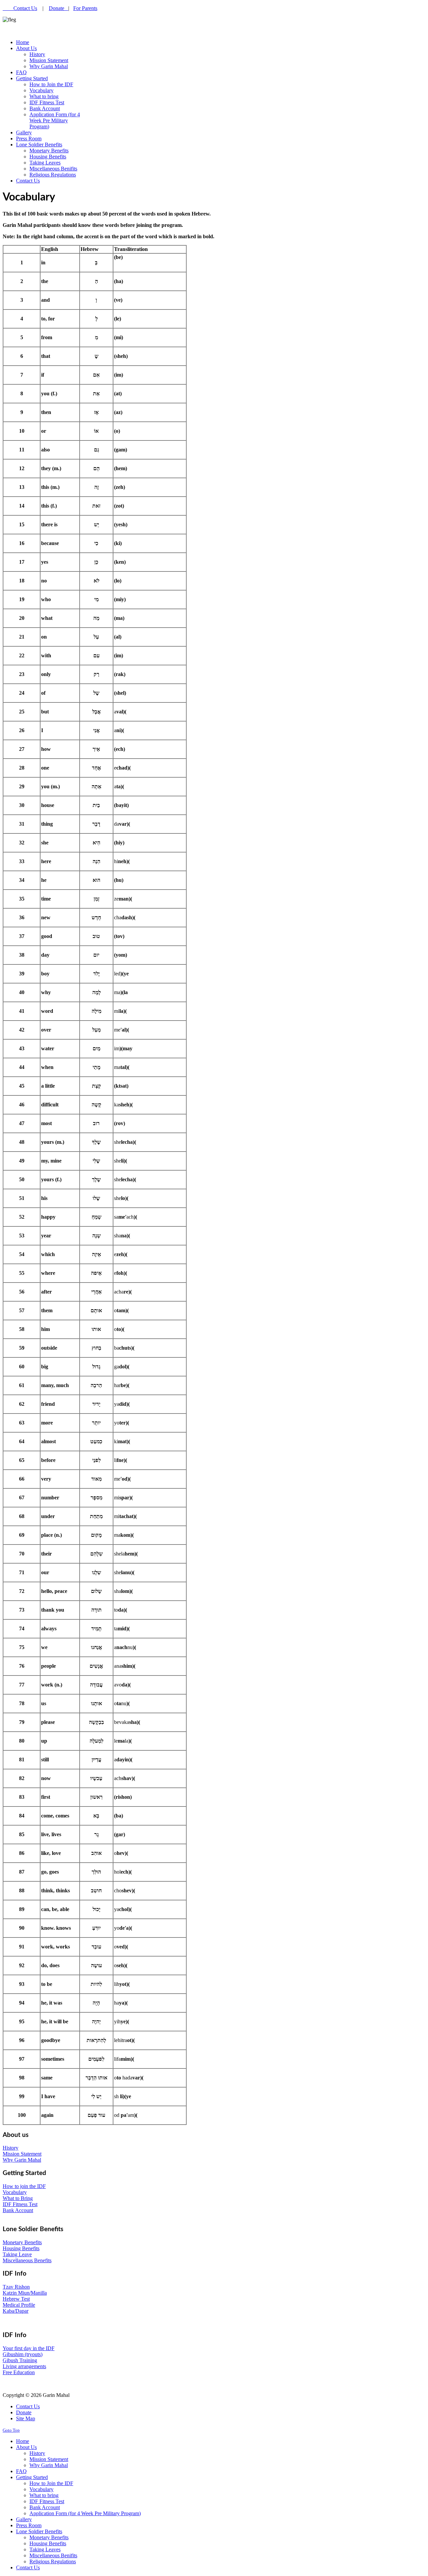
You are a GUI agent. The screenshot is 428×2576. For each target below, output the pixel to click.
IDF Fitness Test (20, 2204)
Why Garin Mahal (22, 2160)
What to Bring (18, 2198)
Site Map (26, 2418)
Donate (59, 8)
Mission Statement (22, 2154)
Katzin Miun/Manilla (25, 2293)
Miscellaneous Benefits (27, 2260)
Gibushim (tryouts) (23, 2354)
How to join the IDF (24, 2186)
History (11, 2148)
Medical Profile (19, 2305)
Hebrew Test (16, 2299)
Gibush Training (20, 2360)
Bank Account (18, 2210)
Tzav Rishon (16, 2287)
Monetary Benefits (22, 2242)
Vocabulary (15, 2192)
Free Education (19, 2372)
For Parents (85, 8)
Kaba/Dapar (16, 2311)
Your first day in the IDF (29, 2348)
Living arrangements (24, 2366)
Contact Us (25, 8)
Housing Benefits (21, 2248)
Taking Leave (17, 2254)
